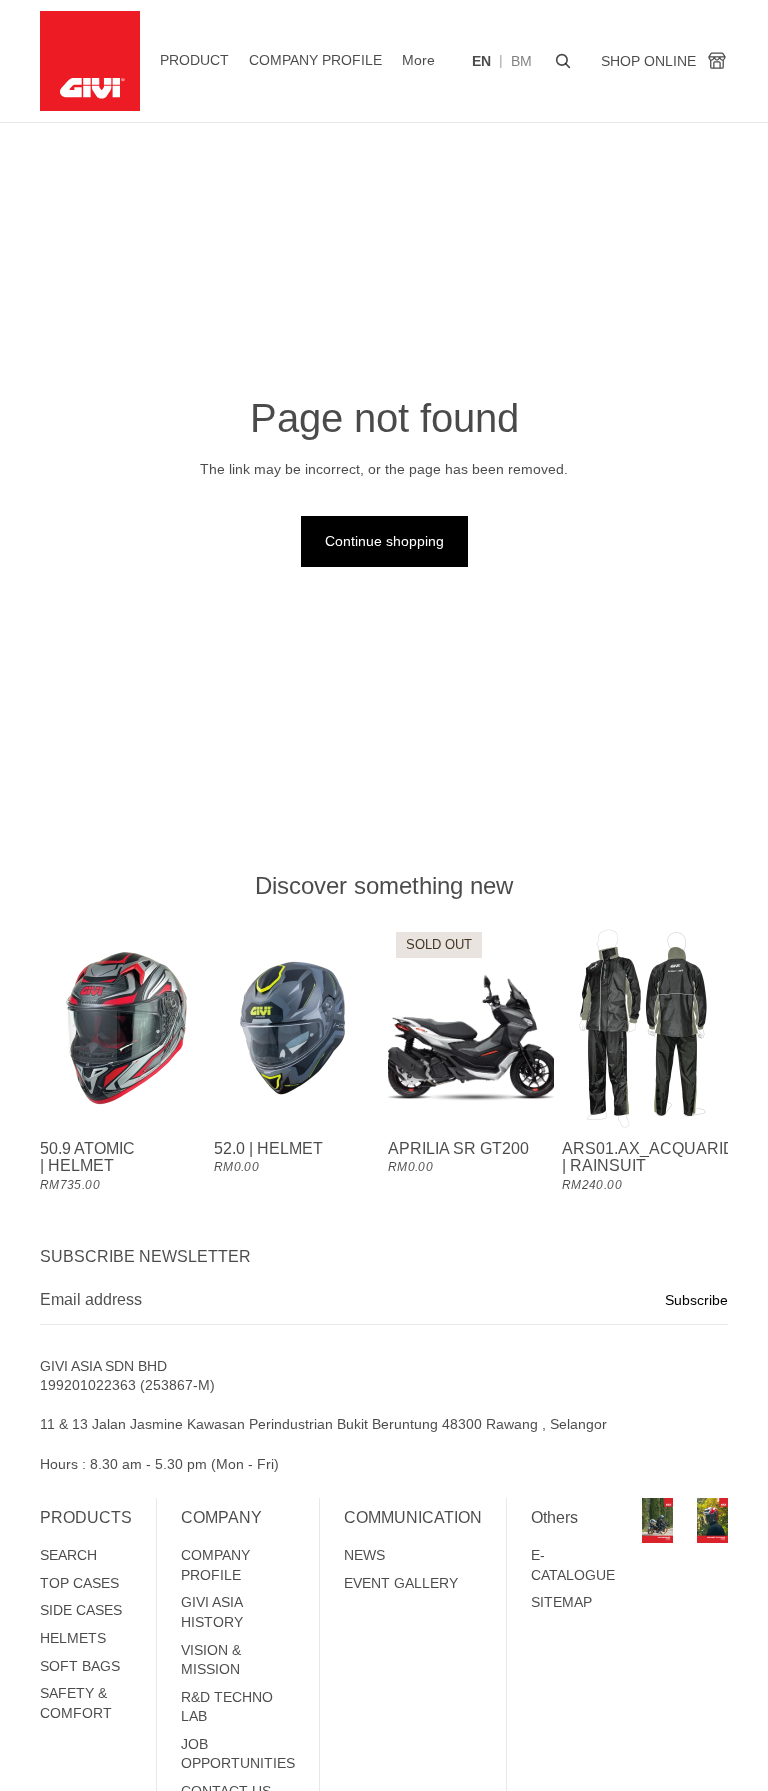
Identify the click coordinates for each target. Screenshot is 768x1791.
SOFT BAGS (80, 1666)
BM (521, 61)
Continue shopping (384, 541)
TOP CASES (79, 1583)
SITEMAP (561, 1602)
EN (481, 61)
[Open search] (563, 61)
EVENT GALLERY (401, 1583)
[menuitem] (418, 61)
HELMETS (73, 1638)
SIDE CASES (81, 1610)
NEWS (364, 1555)
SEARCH (68, 1555)
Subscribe (696, 1300)
